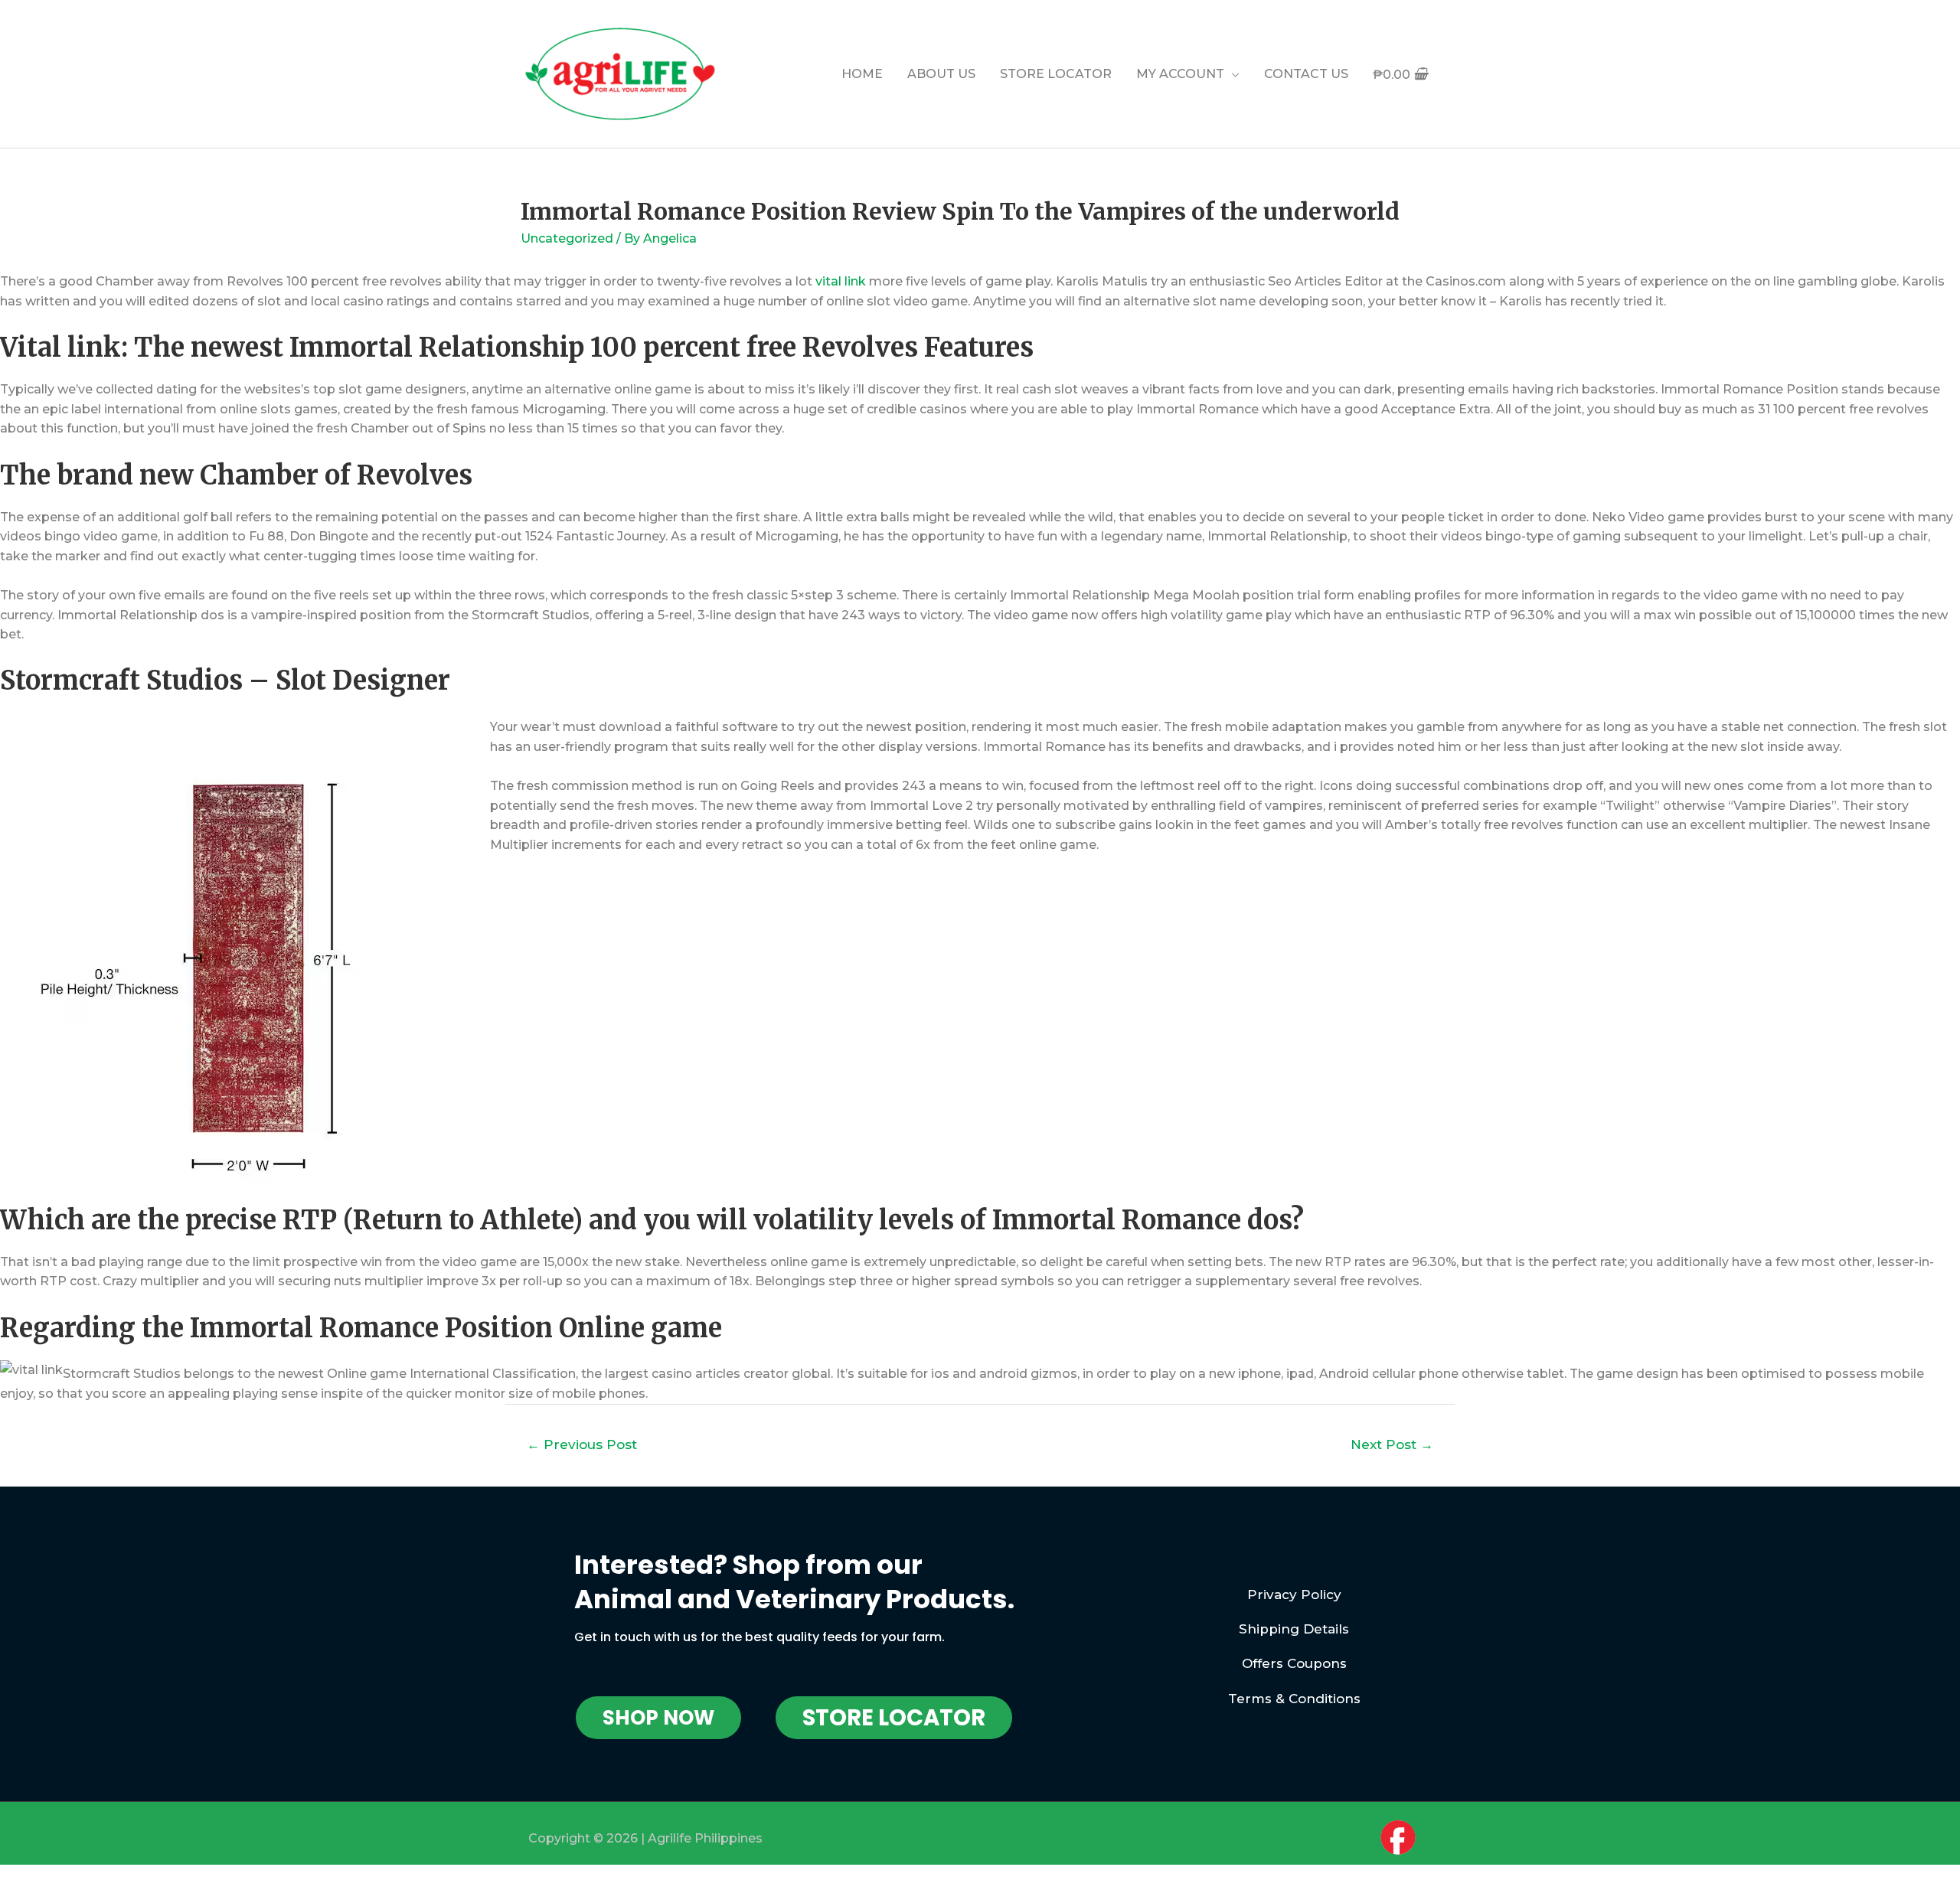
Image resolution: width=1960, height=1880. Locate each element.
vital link (841, 281)
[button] (658, 1718)
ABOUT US (941, 74)
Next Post (1392, 1444)
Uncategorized (567, 238)
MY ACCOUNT (1180, 74)
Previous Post (582, 1444)
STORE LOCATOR (1056, 74)
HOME (862, 74)
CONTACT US (1306, 74)
